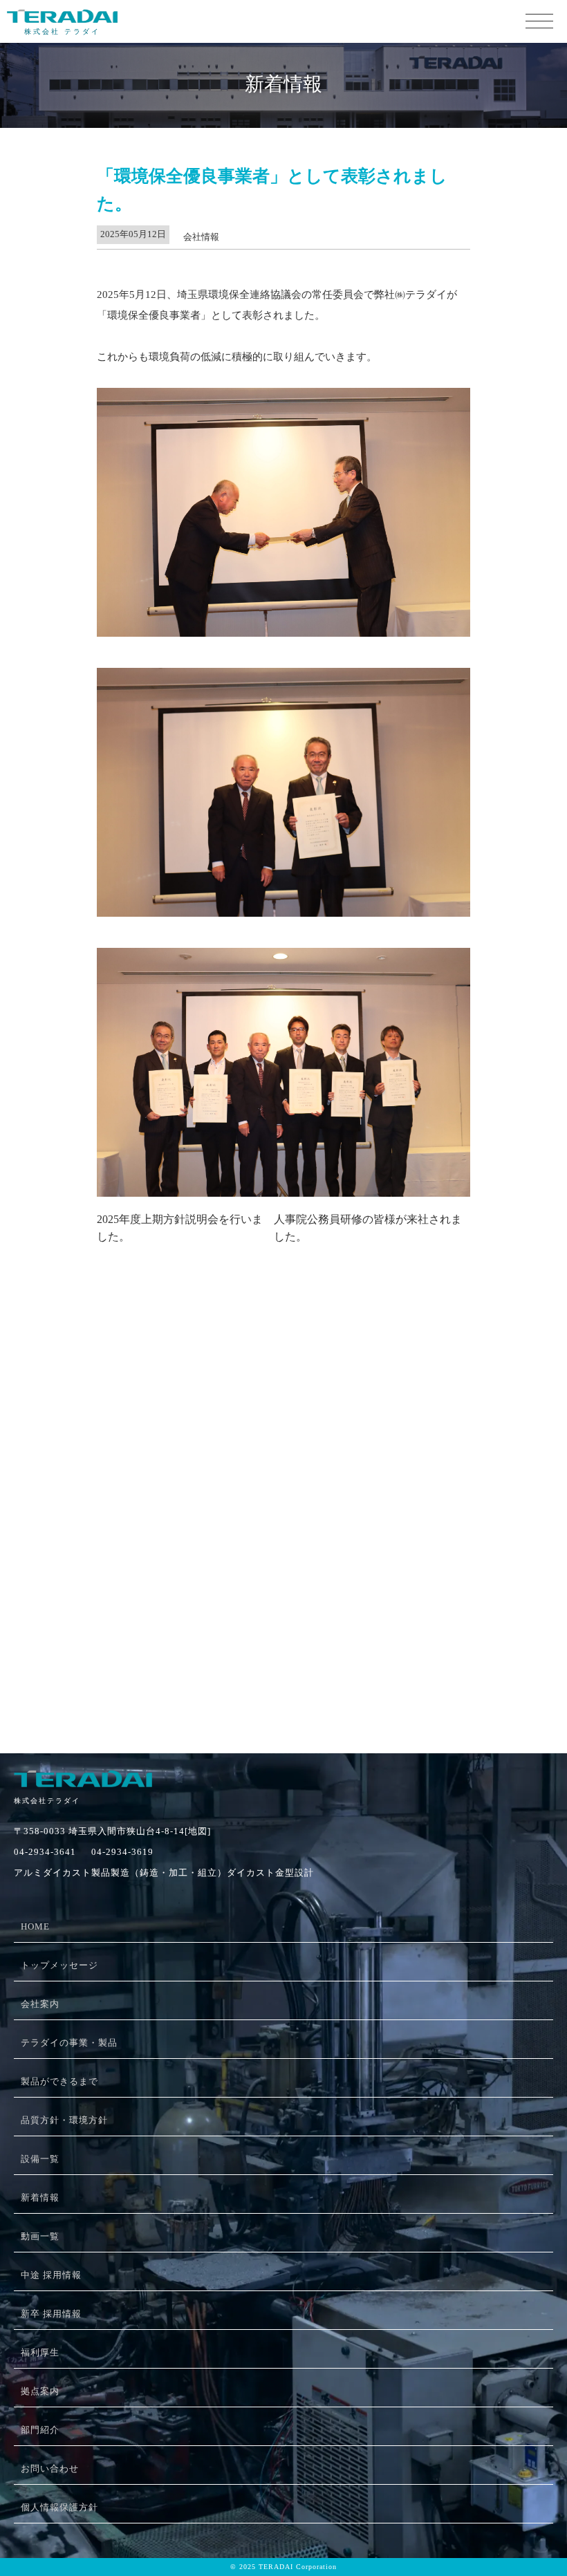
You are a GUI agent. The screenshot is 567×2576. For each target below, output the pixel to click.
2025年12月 (124, 1362)
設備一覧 (40, 2159)
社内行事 (119, 1709)
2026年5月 (122, 1326)
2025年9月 (122, 1397)
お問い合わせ (50, 2468)
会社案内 (40, 2004)
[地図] (198, 1831)
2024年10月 (124, 1539)
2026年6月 (122, 1308)
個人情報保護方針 (59, 2507)
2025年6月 (122, 1432)
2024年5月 (122, 1574)
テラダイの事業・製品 (69, 2043)
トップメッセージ (59, 1965)
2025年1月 (122, 1503)
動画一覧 (40, 2236)
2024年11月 (124, 1521)
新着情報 (40, 2197)
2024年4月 (122, 1592)
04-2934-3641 (45, 1852)
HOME (35, 1926)
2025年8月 (122, 1415)
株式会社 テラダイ (62, 31)
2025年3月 (122, 1485)
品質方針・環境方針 (64, 2120)
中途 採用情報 (51, 2275)
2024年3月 (122, 1609)
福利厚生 (40, 2352)
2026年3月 (122, 1344)
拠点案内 (40, 2391)
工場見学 (119, 1692)
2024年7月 (122, 1556)
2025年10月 (124, 1379)
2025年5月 (122, 1450)
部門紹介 (40, 2430)
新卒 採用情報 (51, 2314)
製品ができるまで (59, 2081)
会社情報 (201, 237)
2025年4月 (122, 1467)
